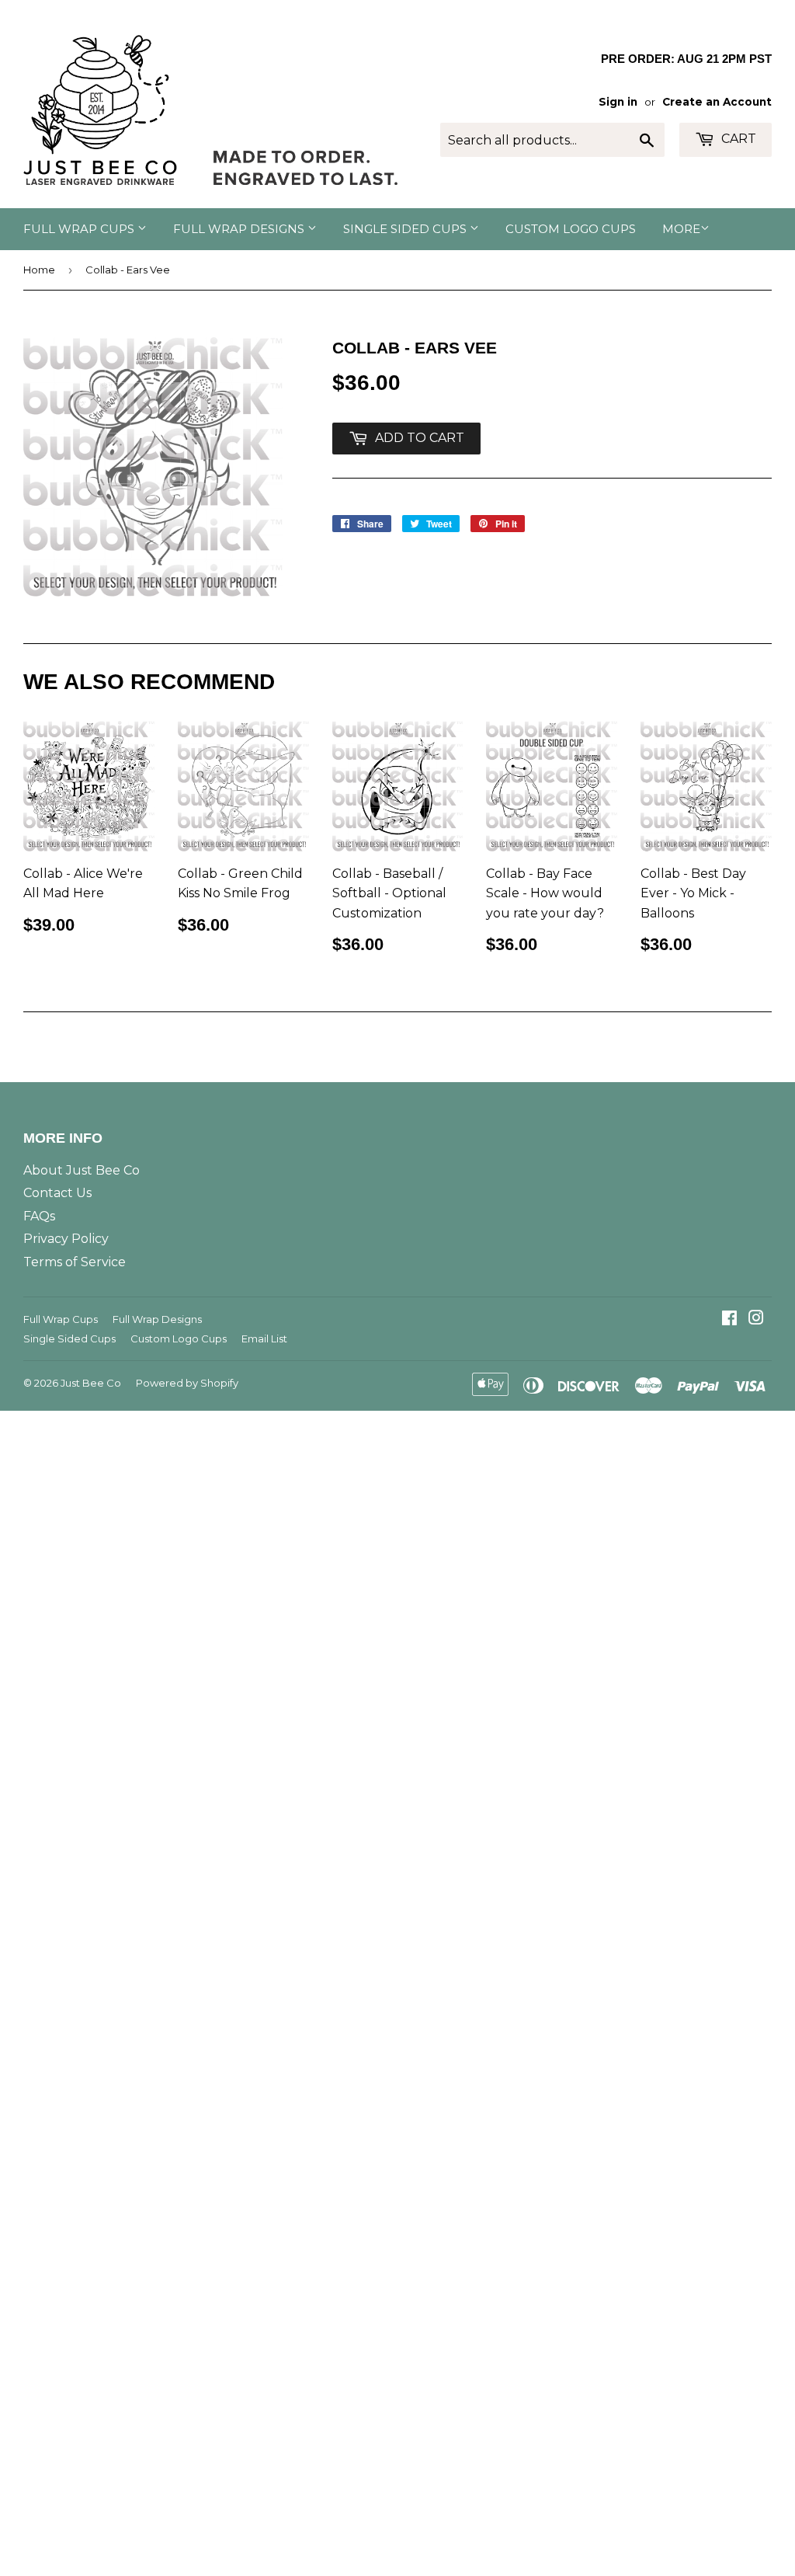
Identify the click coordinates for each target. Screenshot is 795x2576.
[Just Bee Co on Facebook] (729, 1319)
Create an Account (717, 102)
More (681, 229)
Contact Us (57, 1193)
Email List (264, 1338)
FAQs (39, 1216)
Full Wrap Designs (240, 229)
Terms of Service (75, 1262)
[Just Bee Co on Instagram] (756, 1319)
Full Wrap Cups (80, 229)
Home (39, 270)
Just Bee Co (91, 1383)
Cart (737, 139)
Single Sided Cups (406, 229)
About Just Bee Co (82, 1170)
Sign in (618, 102)
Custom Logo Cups (571, 229)
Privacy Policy (66, 1239)
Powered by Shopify (187, 1383)
